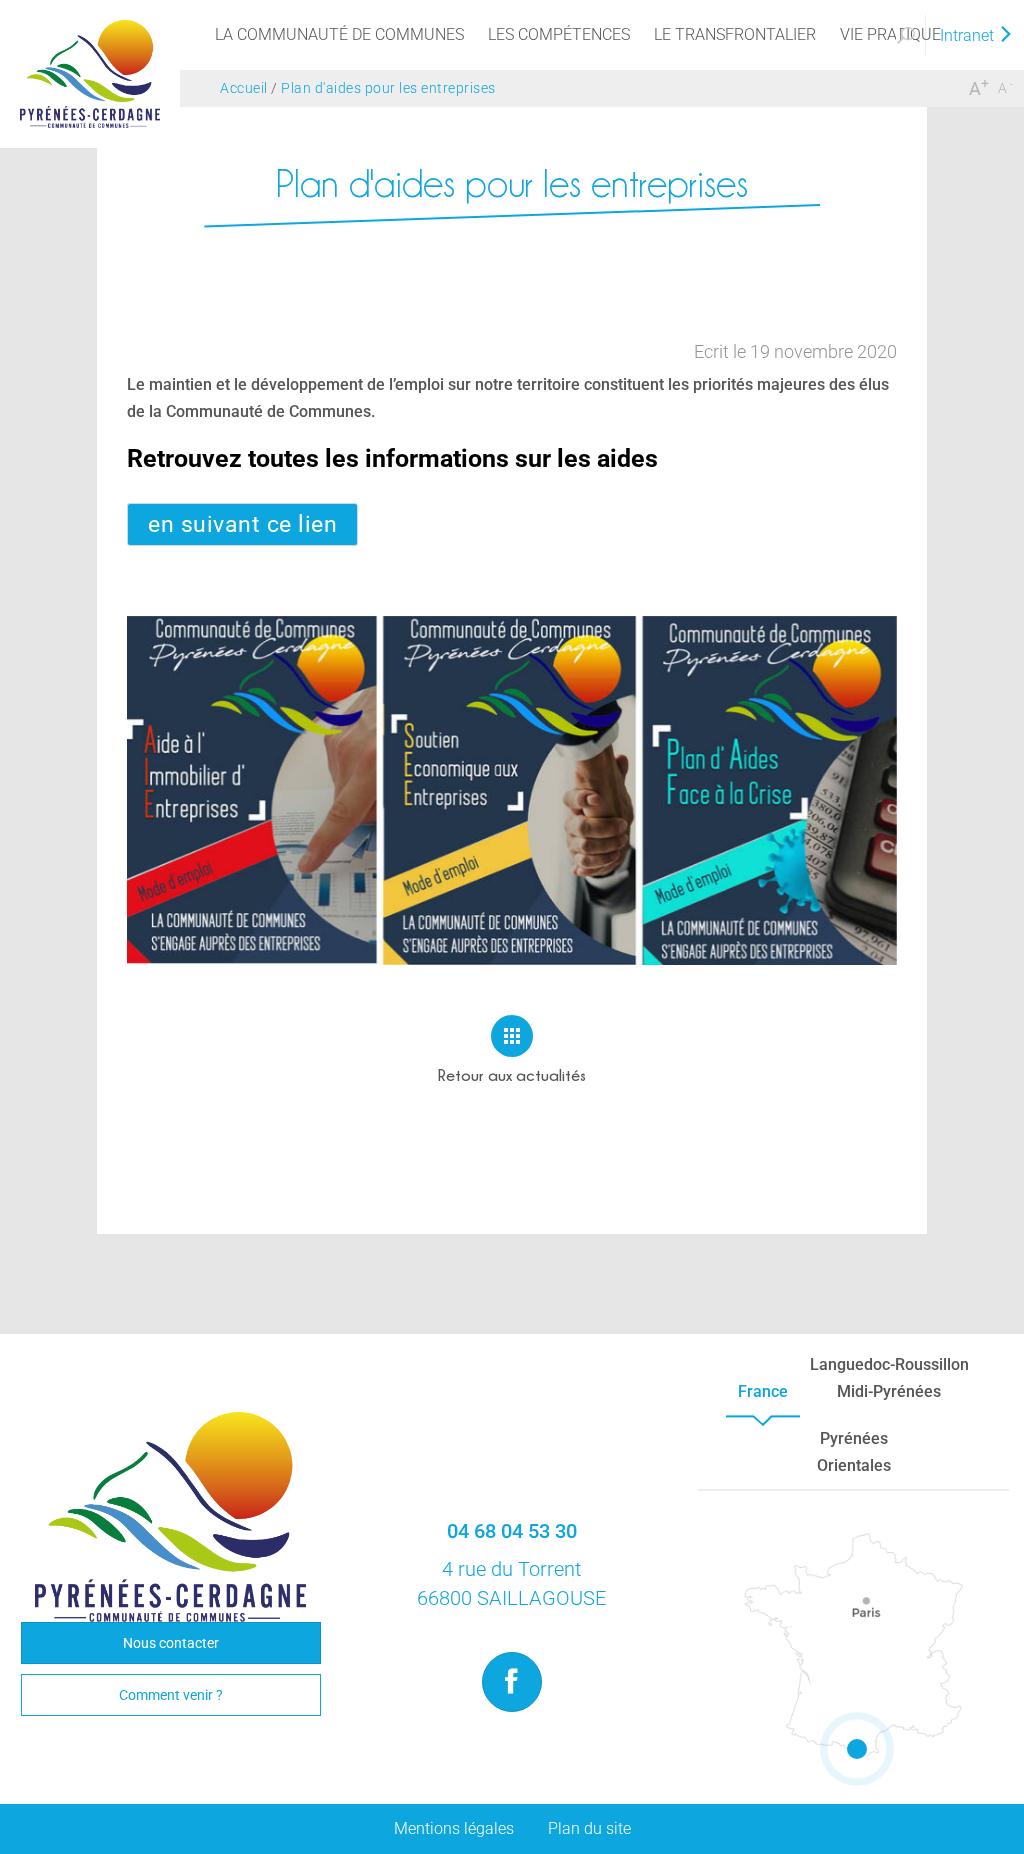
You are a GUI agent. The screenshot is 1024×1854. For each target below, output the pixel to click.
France (763, 1391)
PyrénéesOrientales (854, 1452)
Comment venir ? (171, 1695)
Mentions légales (454, 1828)
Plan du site (589, 1828)
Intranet (969, 35)
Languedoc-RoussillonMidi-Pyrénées (889, 1378)
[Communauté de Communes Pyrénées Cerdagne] (90, 72)
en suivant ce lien (242, 524)
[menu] (339, 35)
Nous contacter (171, 1643)
